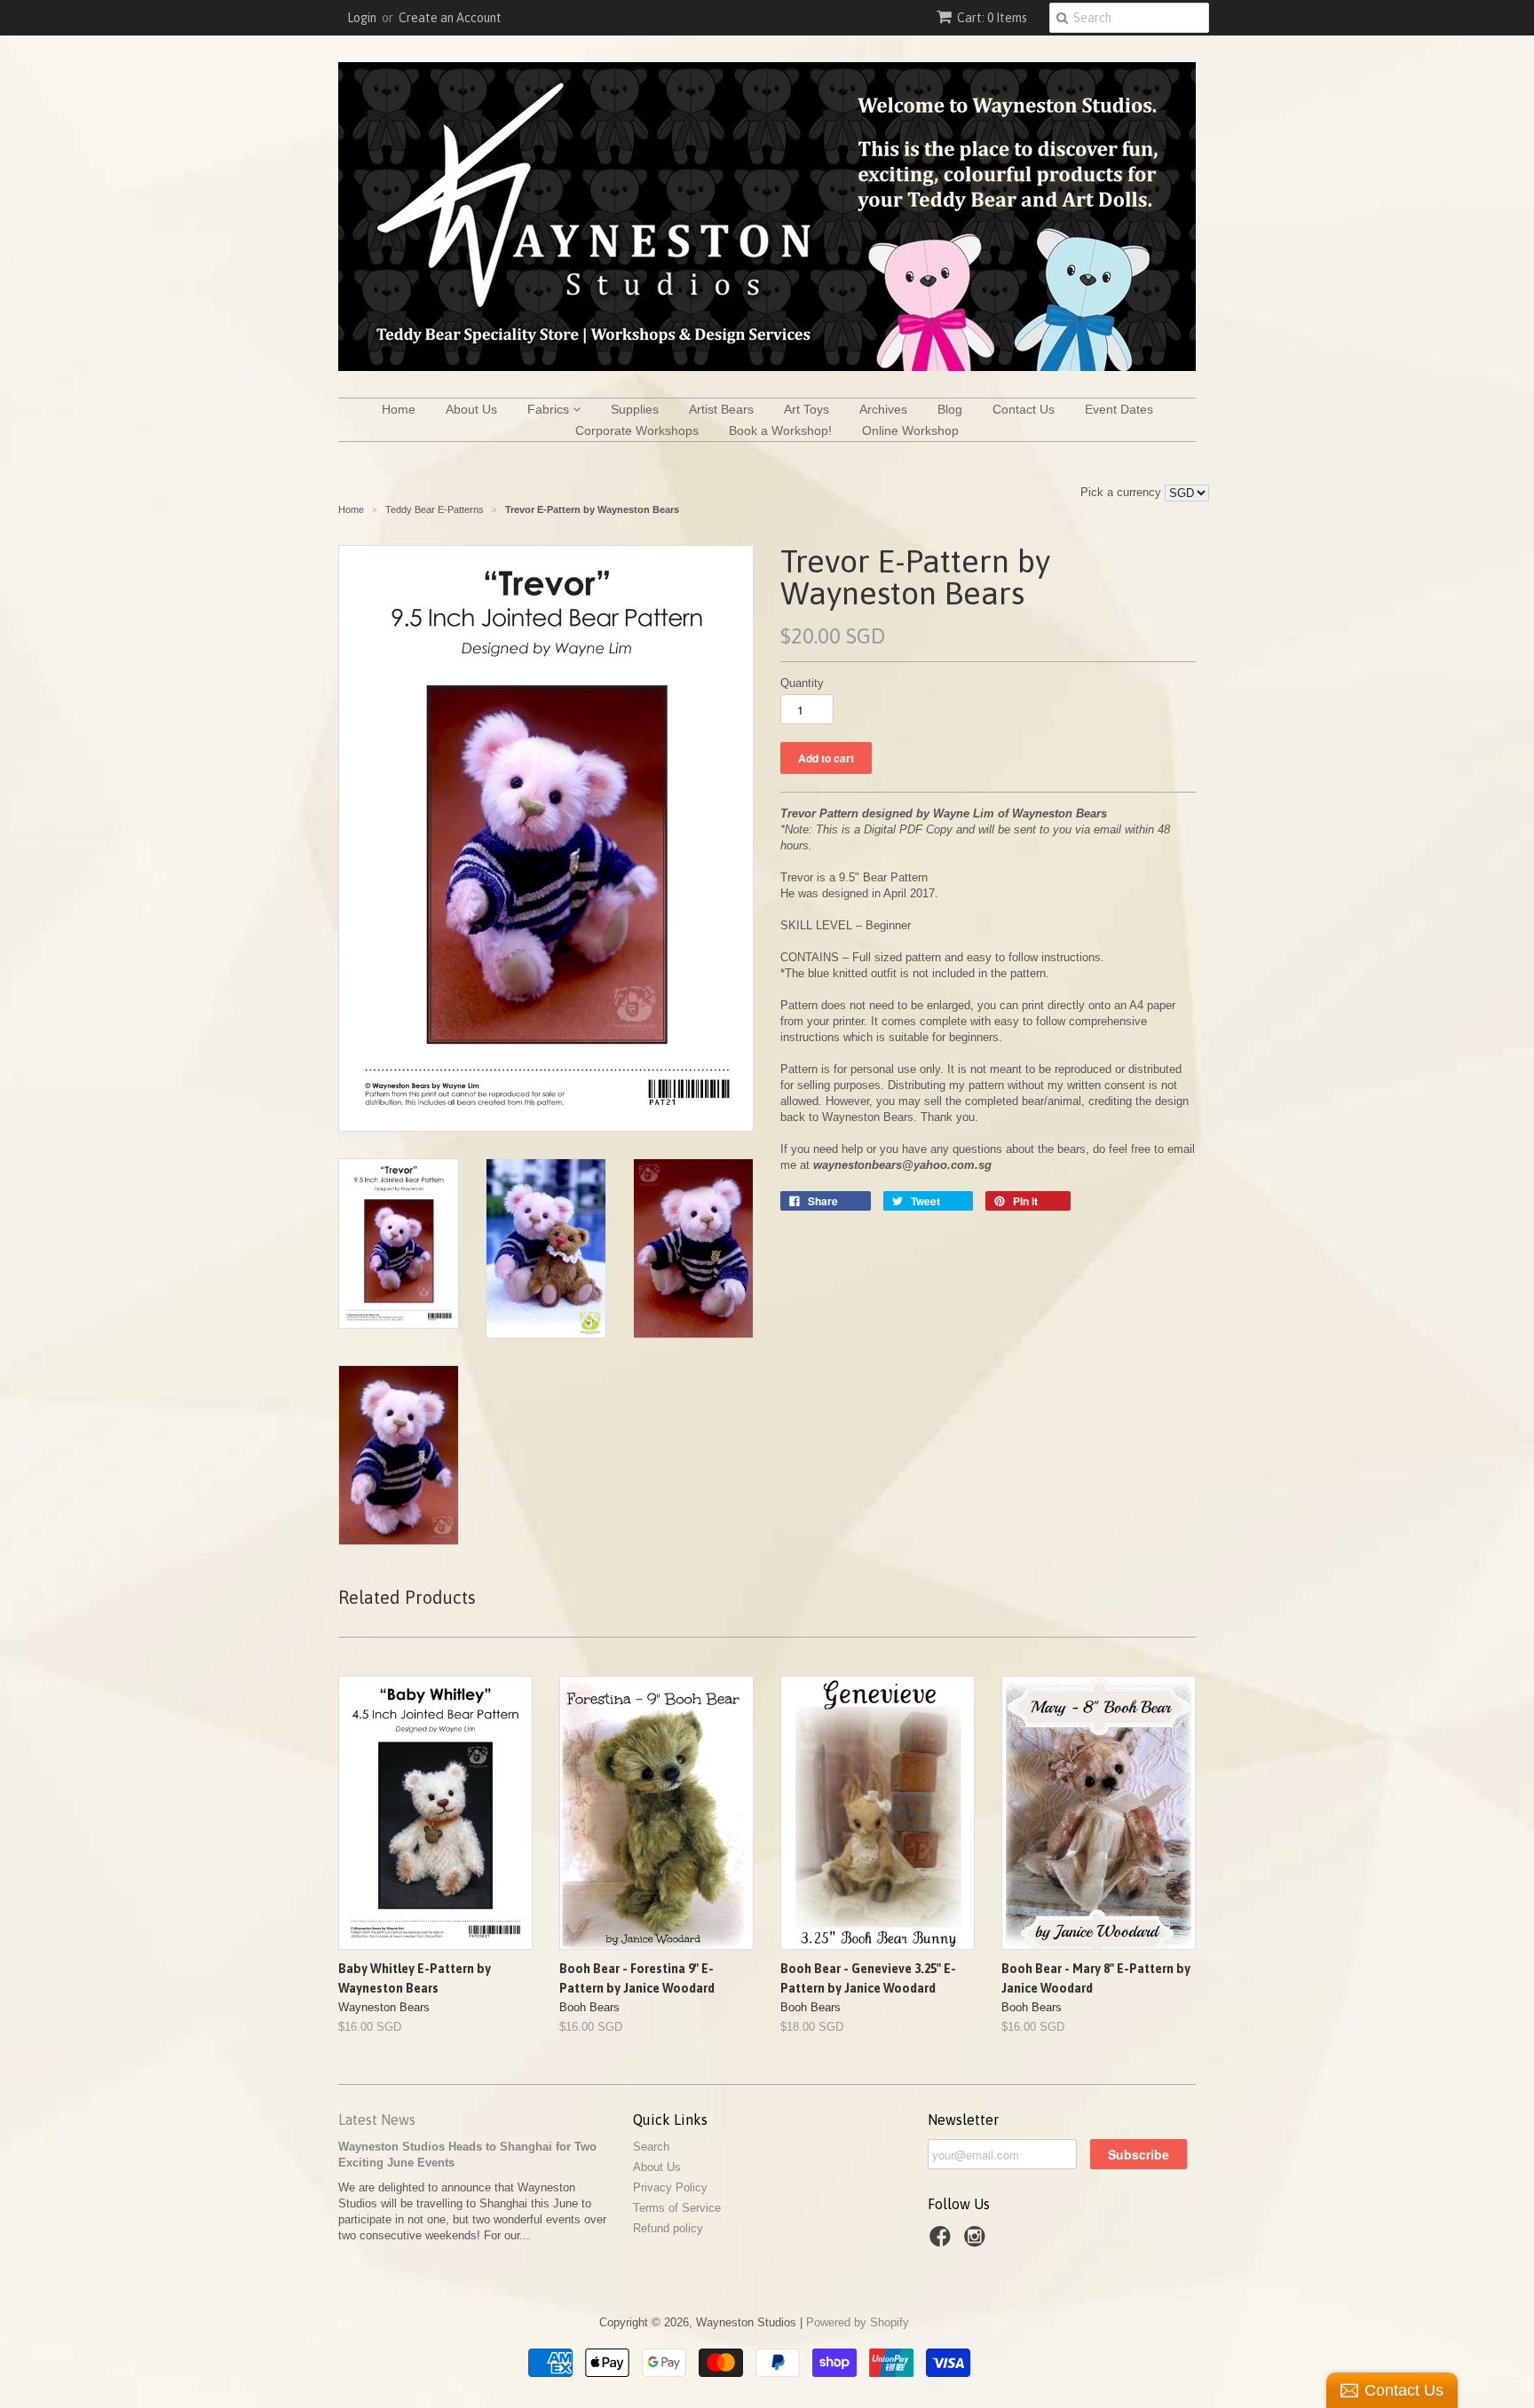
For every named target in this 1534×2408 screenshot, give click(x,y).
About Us (471, 409)
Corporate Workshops (637, 430)
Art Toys (807, 409)
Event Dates (1119, 409)
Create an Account (450, 18)
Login (362, 18)
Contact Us (1024, 409)
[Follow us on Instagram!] (977, 2242)
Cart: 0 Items (992, 18)
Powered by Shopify (858, 2322)
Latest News (377, 2120)
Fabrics (550, 409)
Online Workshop (910, 430)
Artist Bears (721, 409)
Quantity (802, 683)
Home (399, 409)
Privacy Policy (670, 2187)
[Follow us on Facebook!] (943, 2242)
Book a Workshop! (780, 430)
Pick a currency (1123, 492)
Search (651, 2147)
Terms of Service (677, 2208)
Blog (950, 409)
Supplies (635, 409)
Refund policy (668, 2228)
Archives (883, 409)
